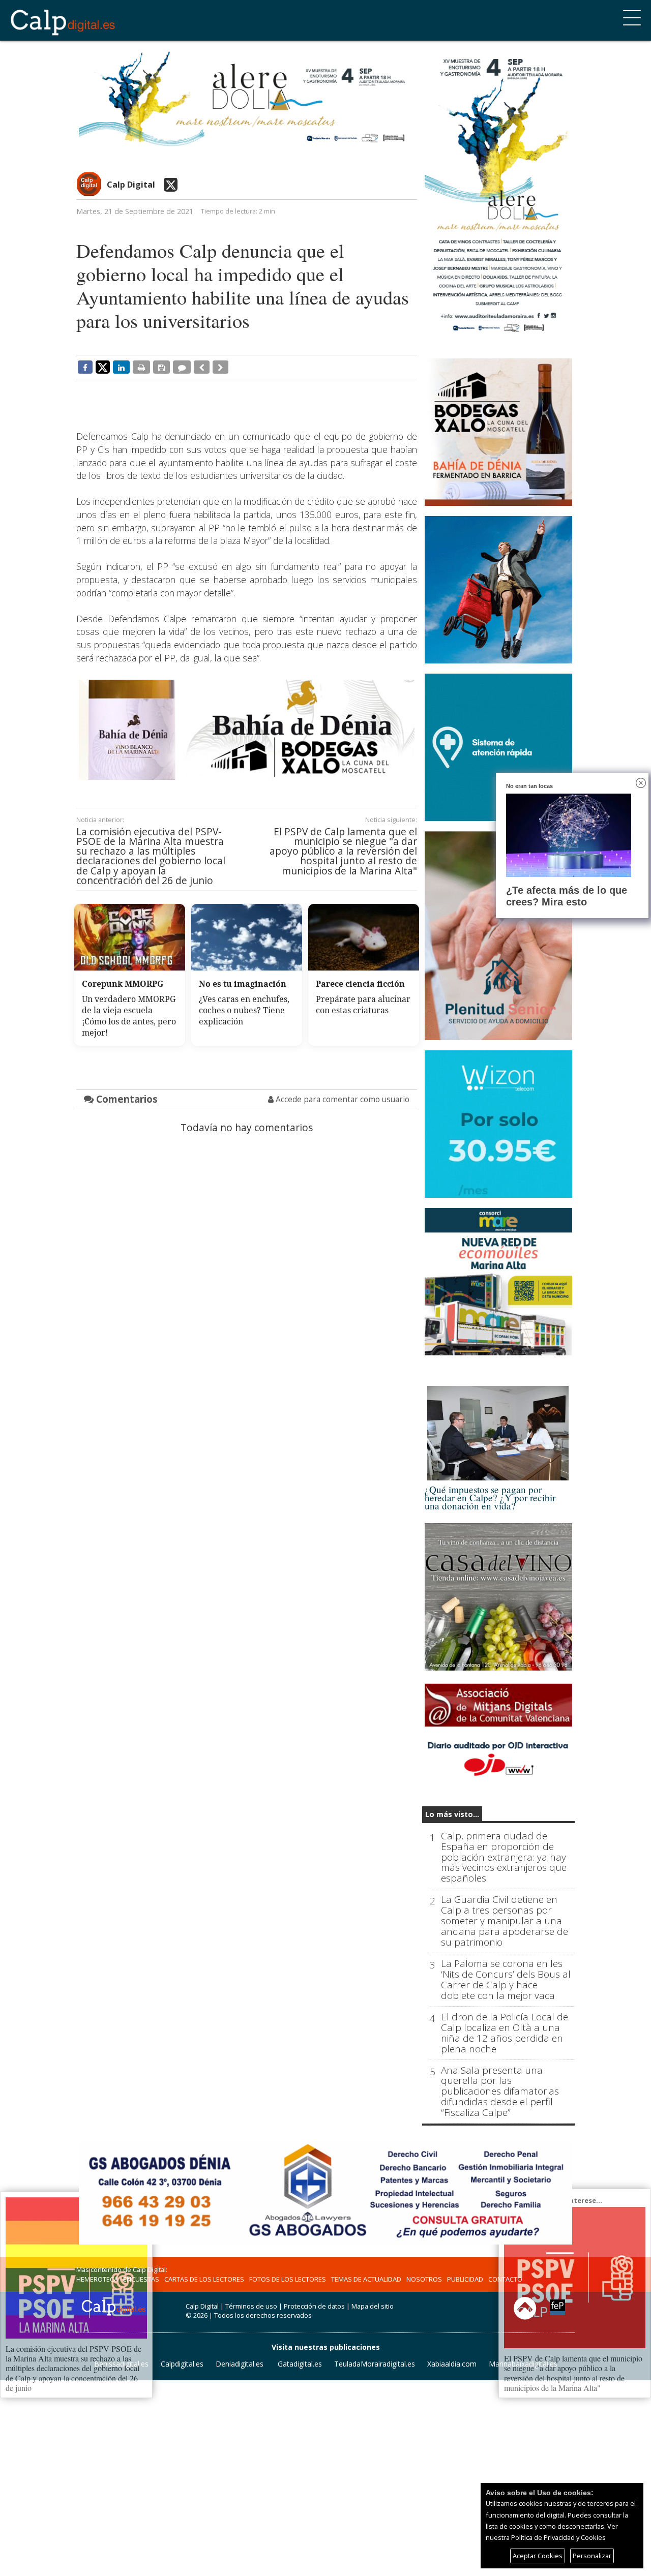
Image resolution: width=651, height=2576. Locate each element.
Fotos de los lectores (288, 2279)
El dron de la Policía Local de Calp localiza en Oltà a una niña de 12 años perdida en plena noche (505, 2033)
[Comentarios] (182, 367)
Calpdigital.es (182, 2364)
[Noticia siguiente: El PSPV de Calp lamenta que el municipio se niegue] (220, 367)
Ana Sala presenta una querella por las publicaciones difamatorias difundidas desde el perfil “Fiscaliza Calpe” (500, 2092)
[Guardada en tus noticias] (161, 367)
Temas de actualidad (366, 2279)
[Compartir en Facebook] (85, 367)
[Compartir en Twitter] (103, 367)
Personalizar (592, 2556)
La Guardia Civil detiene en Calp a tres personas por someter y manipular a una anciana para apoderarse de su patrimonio (505, 1921)
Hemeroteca (97, 2279)
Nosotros (424, 2279)
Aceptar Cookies (538, 2556)
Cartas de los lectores (204, 2279)
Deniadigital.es (240, 2364)
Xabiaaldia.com (452, 2364)
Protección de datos (314, 2306)
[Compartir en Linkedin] (121, 367)
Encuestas (141, 2279)
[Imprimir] (141, 367)
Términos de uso (251, 2306)
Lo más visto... (452, 1814)
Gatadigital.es (300, 2364)
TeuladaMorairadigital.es (375, 2364)
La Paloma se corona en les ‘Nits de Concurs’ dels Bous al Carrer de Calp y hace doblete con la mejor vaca (506, 1980)
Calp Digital (131, 185)
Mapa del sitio (373, 2306)
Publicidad (465, 2279)
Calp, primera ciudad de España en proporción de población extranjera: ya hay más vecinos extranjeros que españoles (504, 1857)
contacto (505, 2279)
